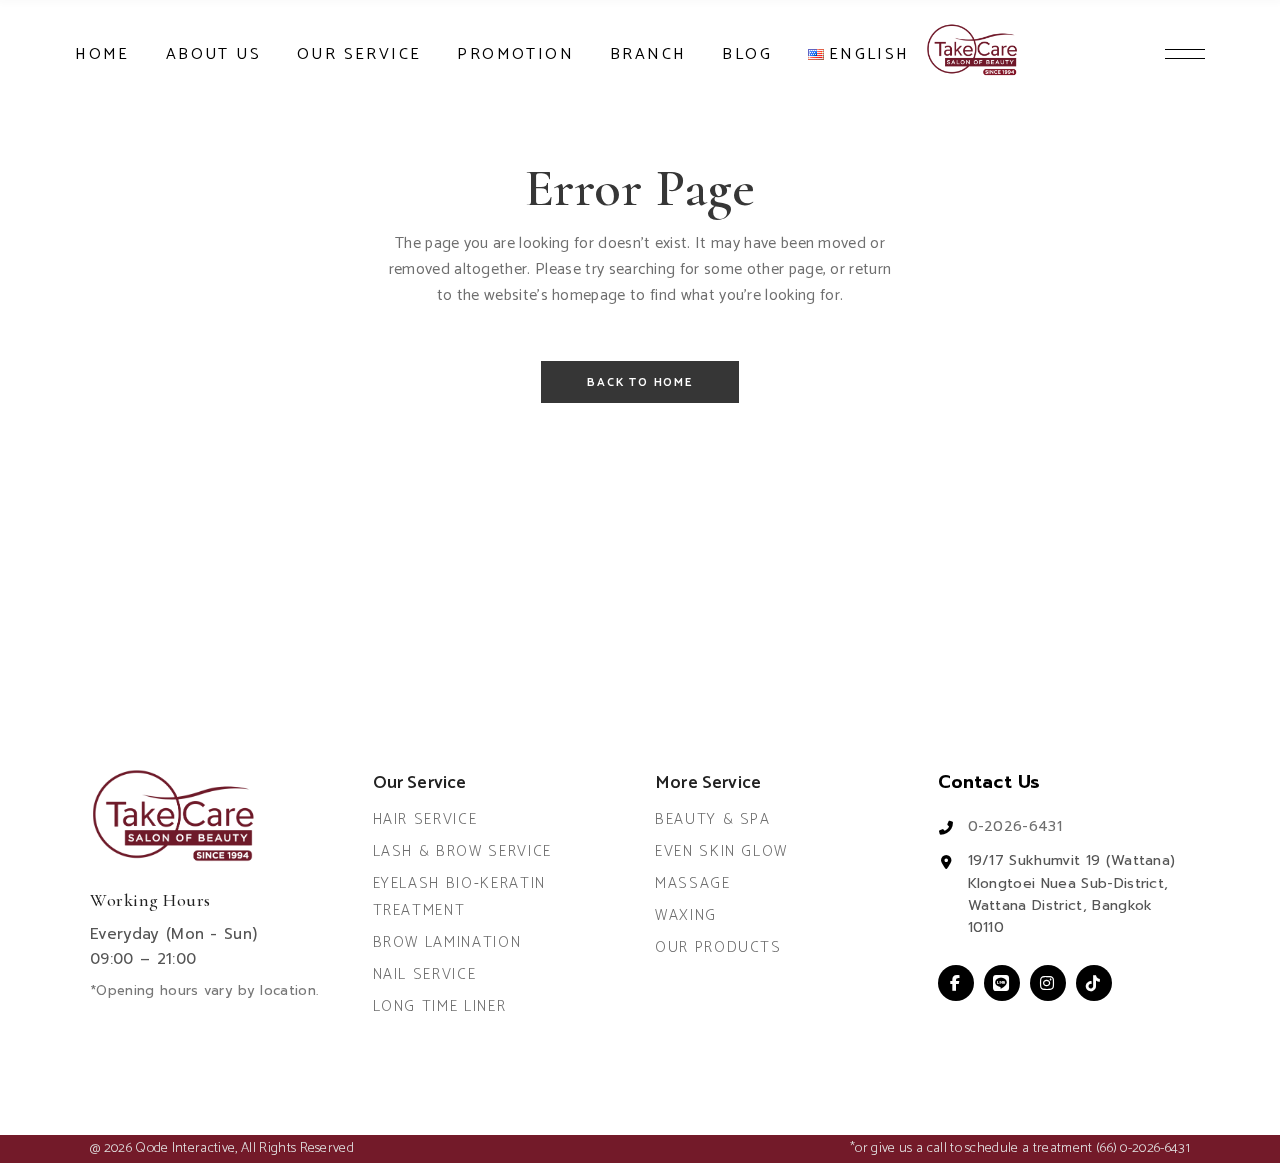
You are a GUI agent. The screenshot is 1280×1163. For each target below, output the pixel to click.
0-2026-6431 (1015, 826)
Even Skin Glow (721, 851)
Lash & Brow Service (462, 851)
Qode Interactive (185, 1148)
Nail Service (425, 974)
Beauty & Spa (713, 819)
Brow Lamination (447, 942)
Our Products (718, 947)
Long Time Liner (440, 1006)
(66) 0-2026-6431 (1143, 1148)
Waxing (686, 915)
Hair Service (425, 819)
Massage (693, 883)
